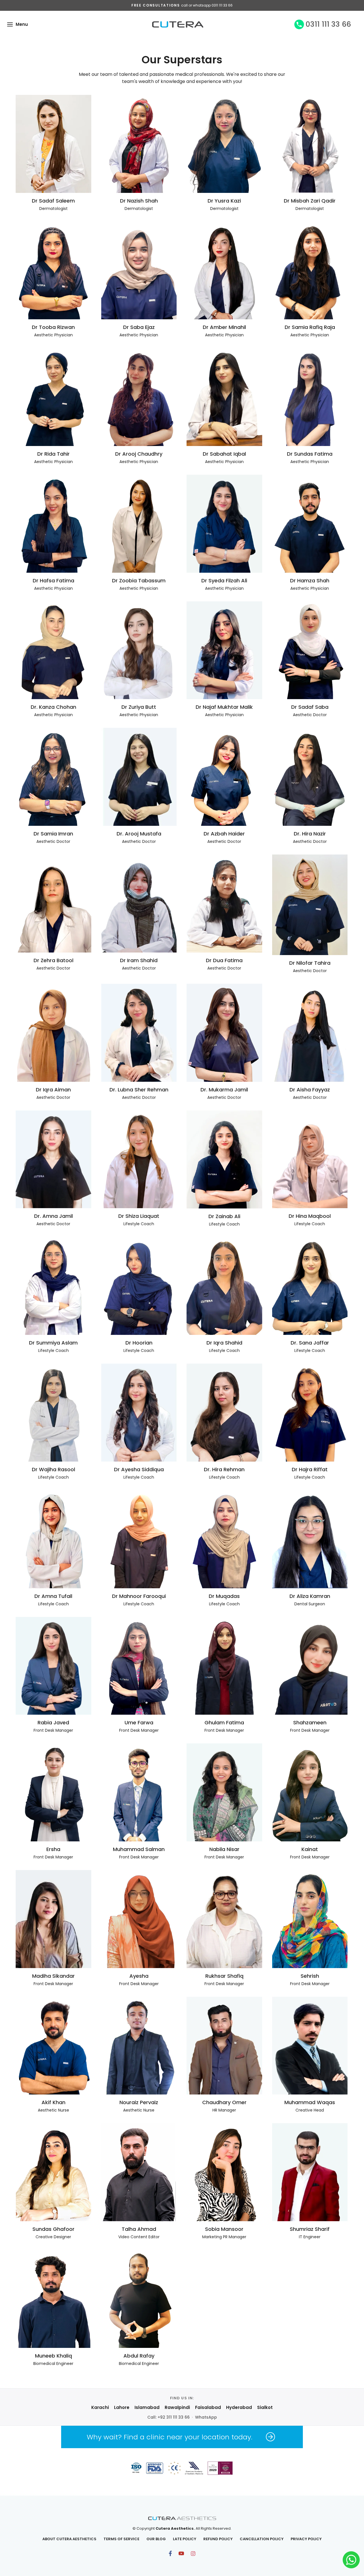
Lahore (122, 2407)
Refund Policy (218, 2539)
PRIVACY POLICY (306, 2539)
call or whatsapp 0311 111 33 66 (207, 5)
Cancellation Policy (262, 2539)
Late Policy (185, 2539)
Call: (168, 2417)
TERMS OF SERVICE (121, 2539)
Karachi (100, 2407)
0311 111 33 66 (328, 24)
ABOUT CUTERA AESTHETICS (69, 2539)
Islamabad (147, 2407)
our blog (156, 2539)
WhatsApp (206, 2417)
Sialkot (265, 2407)
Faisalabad (208, 2407)
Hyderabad (239, 2407)
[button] (10, 24)
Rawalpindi (177, 2407)
